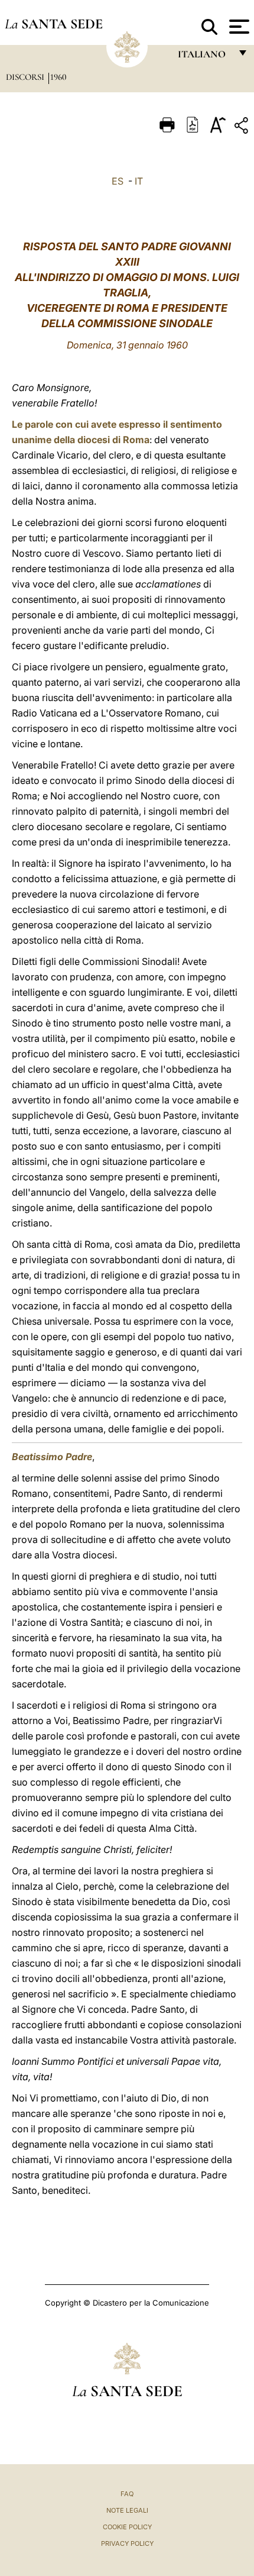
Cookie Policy (127, 2527)
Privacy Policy (127, 2543)
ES (118, 181)
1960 (58, 77)
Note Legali (127, 2510)
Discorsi (26, 77)
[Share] (243, 127)
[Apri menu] (238, 27)
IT (139, 181)
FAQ (127, 2494)
